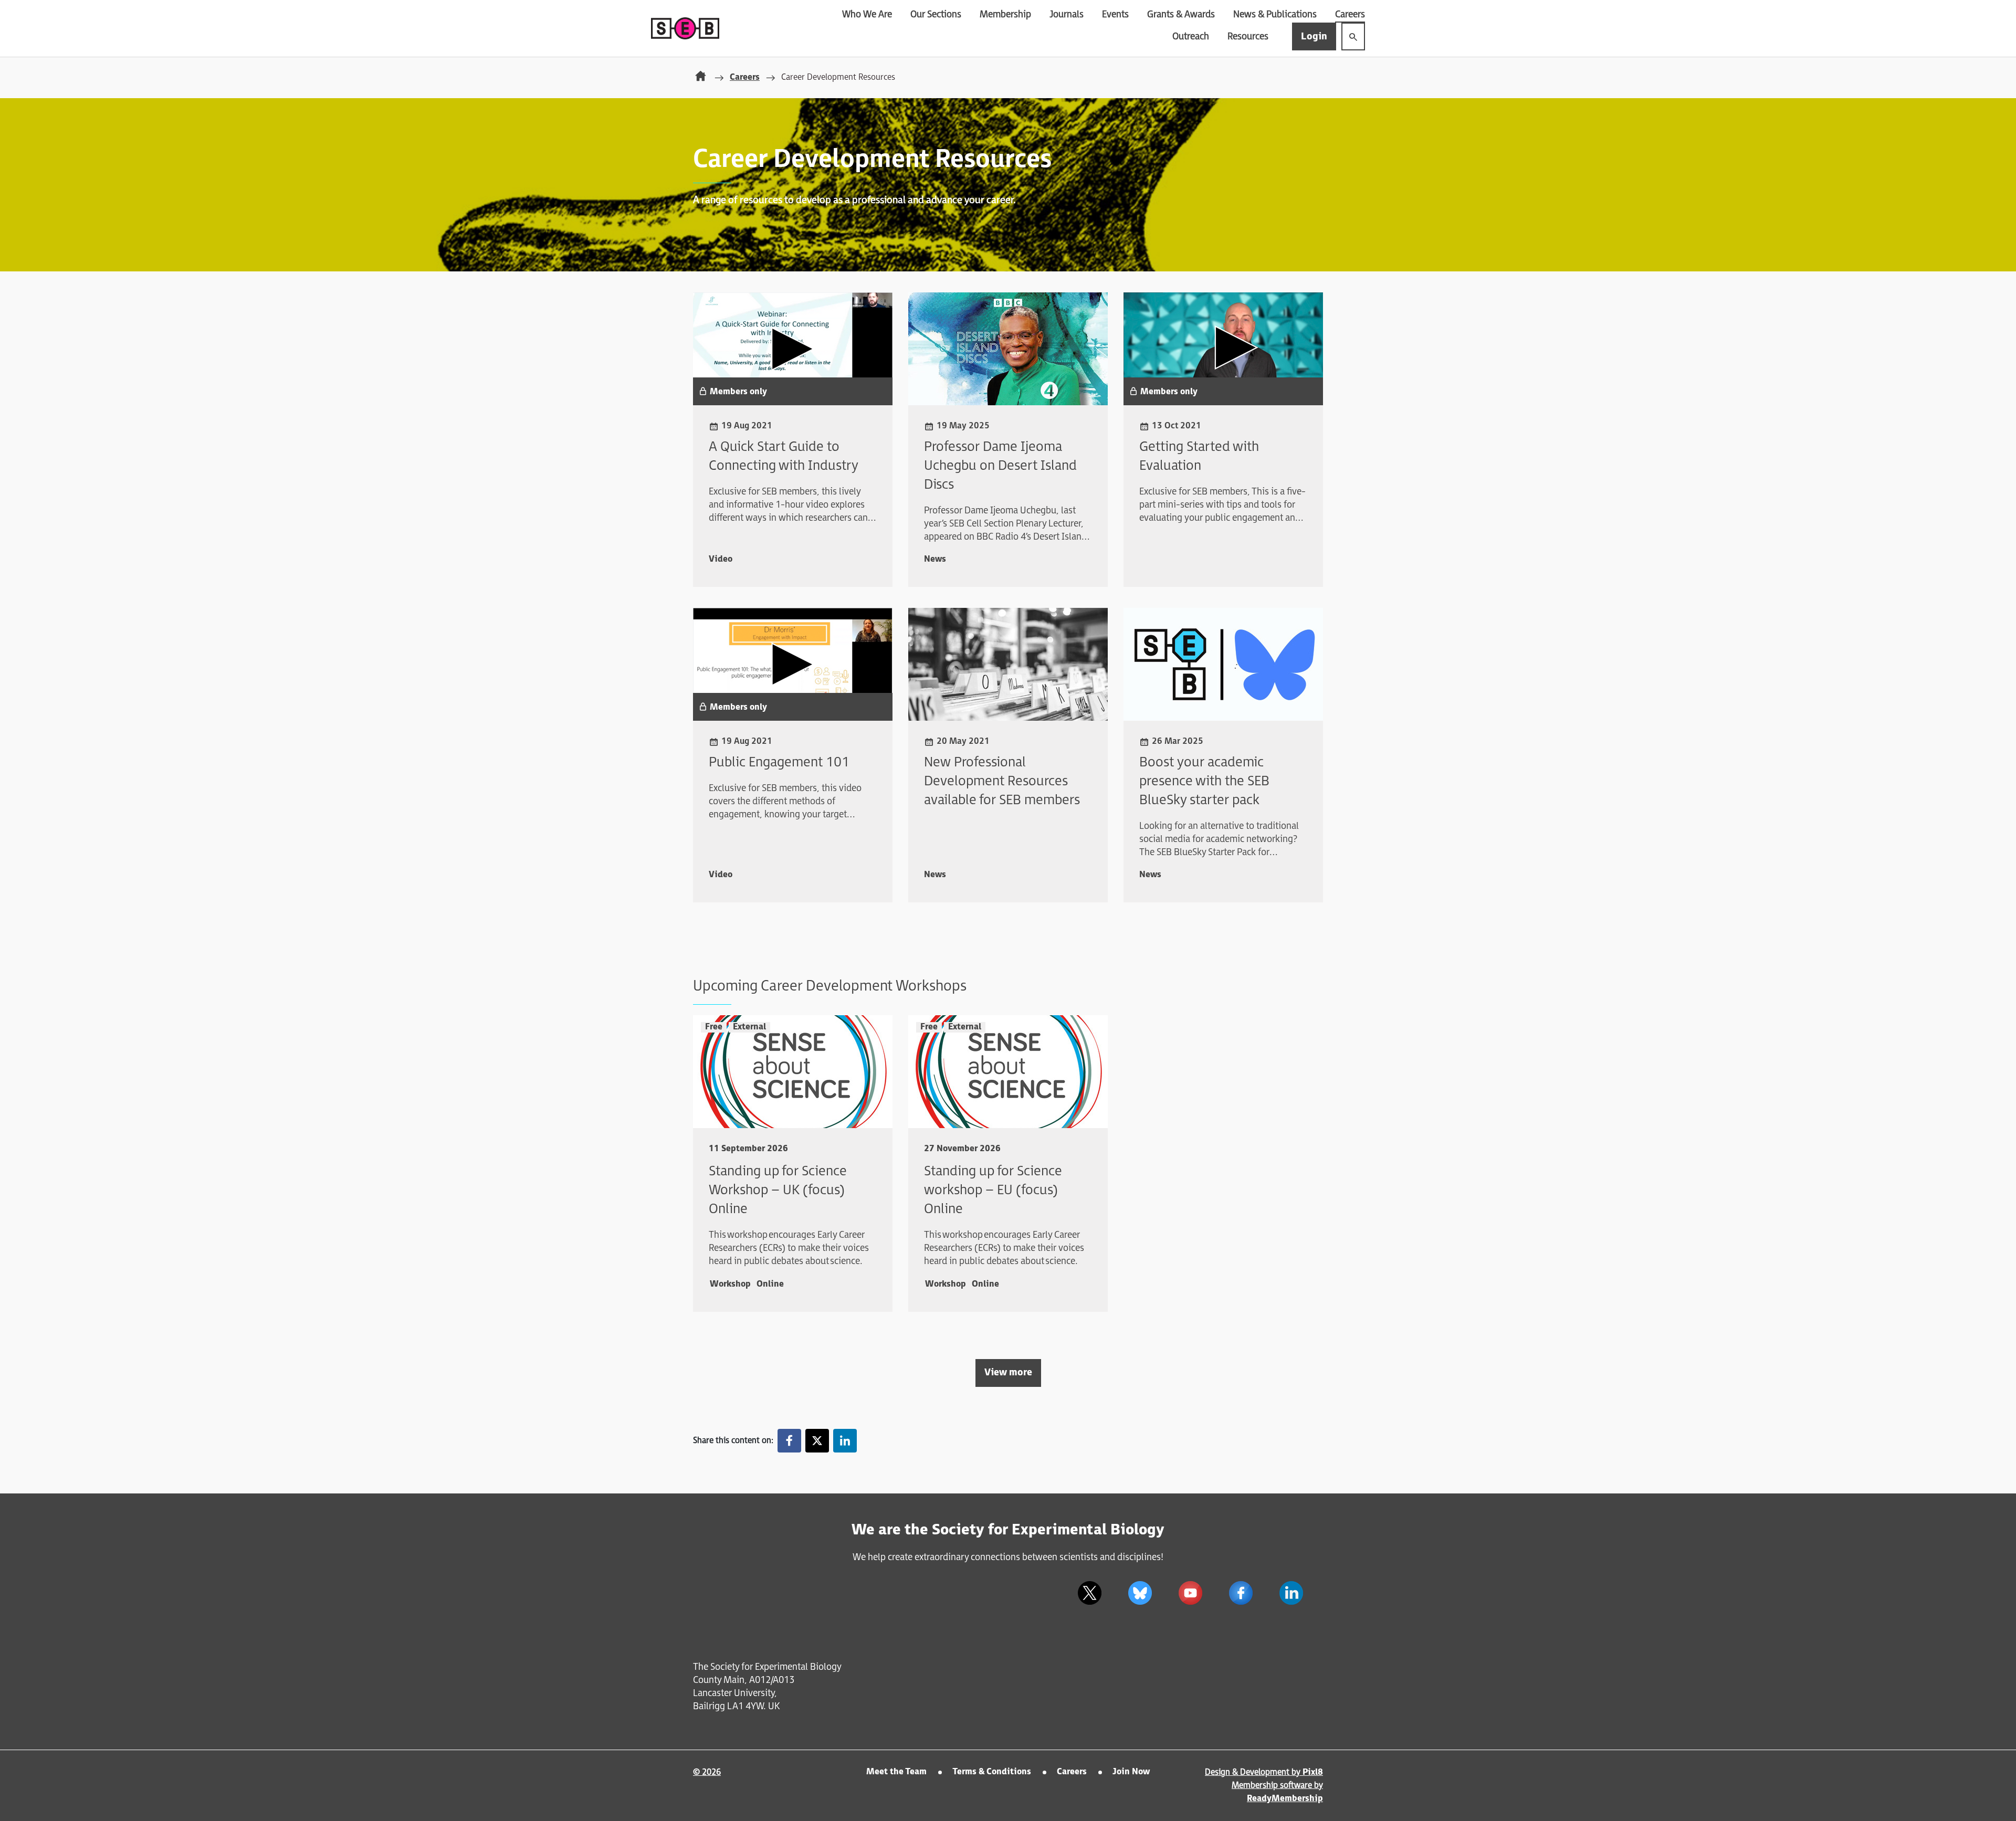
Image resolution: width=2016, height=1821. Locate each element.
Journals (1067, 14)
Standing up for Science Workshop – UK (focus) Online (778, 1190)
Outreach (1191, 36)
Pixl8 (1313, 1772)
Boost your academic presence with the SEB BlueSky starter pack (1204, 781)
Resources (1248, 36)
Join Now (1131, 1772)
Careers (1350, 14)
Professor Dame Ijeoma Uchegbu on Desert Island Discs (1000, 466)
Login (1314, 36)
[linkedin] (845, 1441)
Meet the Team (896, 1772)
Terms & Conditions (992, 1772)
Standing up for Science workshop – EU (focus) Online (993, 1190)
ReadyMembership (1285, 1799)
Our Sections (936, 14)
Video (721, 559)
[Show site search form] (1353, 36)
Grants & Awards (1181, 14)
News (935, 559)
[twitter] (817, 1441)
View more (1008, 1372)
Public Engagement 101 (779, 762)
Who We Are (867, 14)
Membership (1005, 14)
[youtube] (1190, 1593)
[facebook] (789, 1441)
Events (1115, 14)
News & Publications (1275, 14)
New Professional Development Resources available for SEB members (1002, 781)
